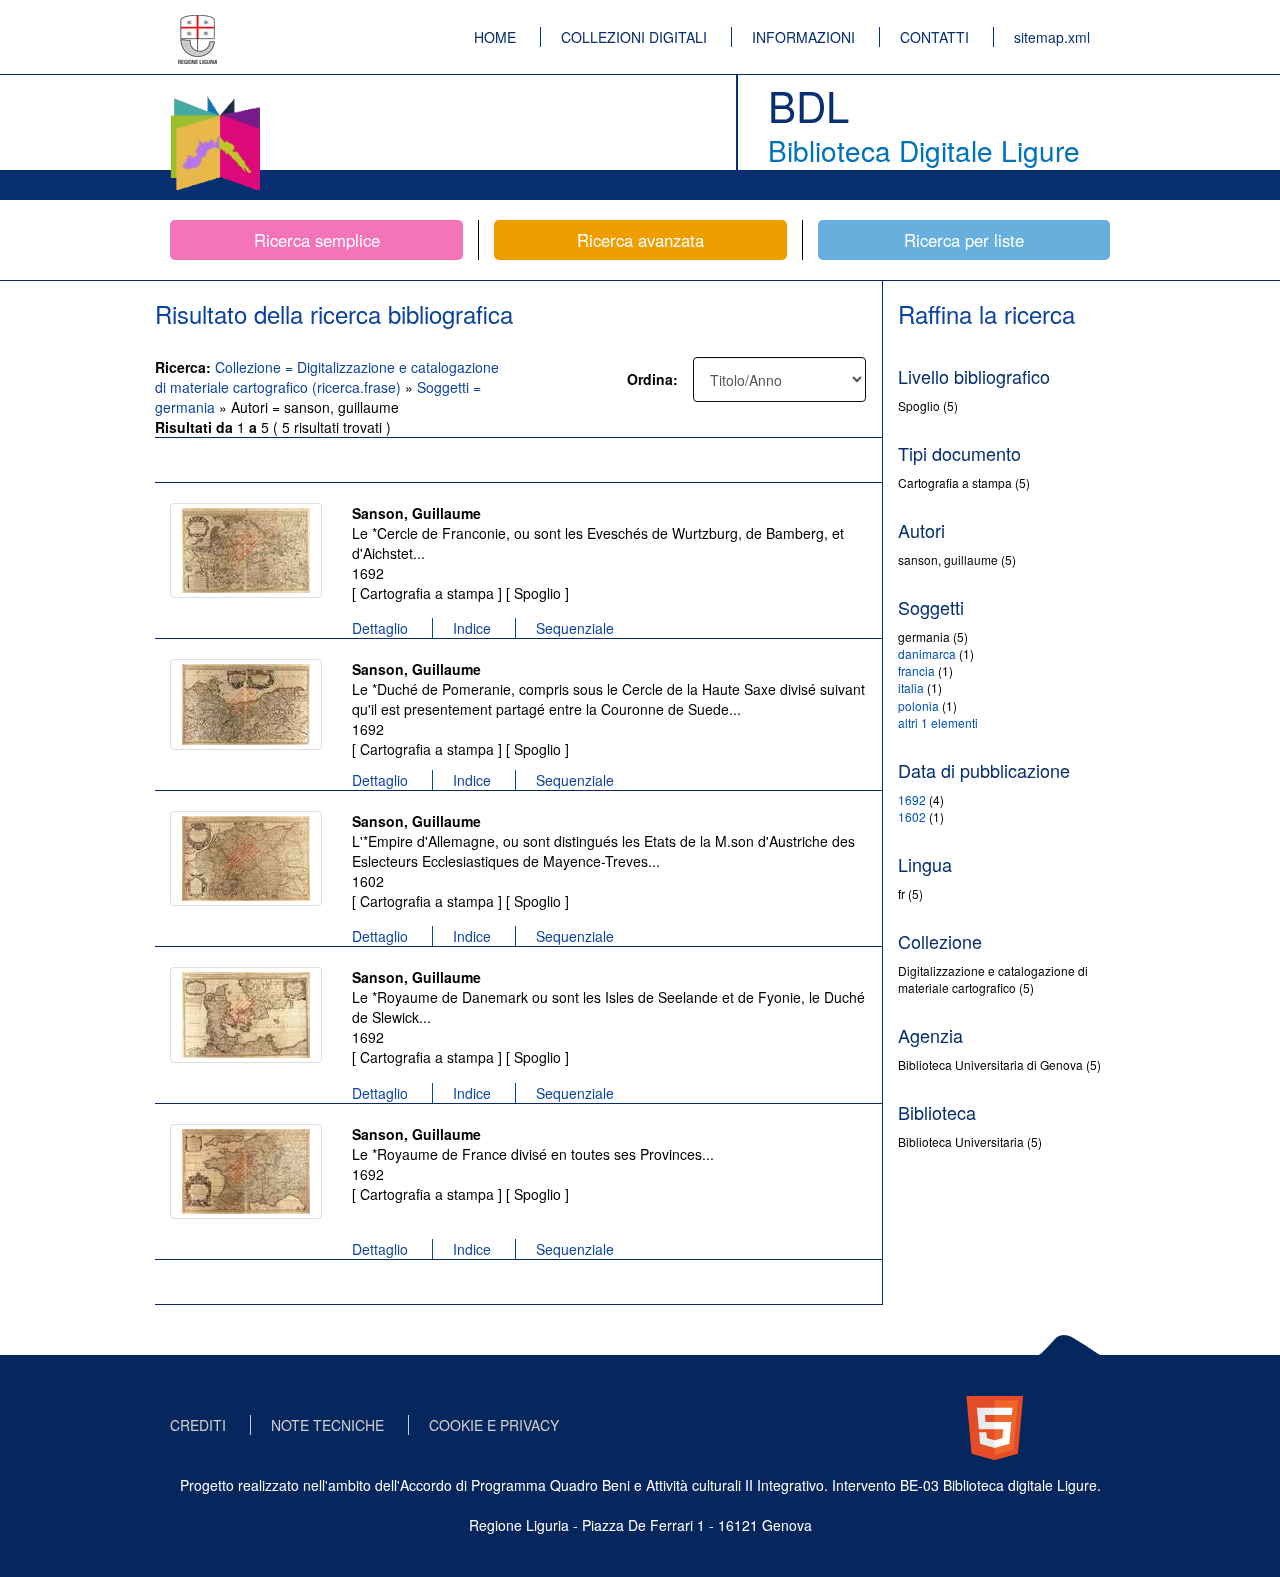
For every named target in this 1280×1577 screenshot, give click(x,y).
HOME (495, 37)
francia (916, 670)
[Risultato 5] (246, 1171)
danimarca (927, 653)
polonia (918, 705)
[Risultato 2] (246, 704)
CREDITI (198, 1425)
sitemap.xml (1052, 37)
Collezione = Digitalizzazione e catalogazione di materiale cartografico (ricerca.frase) (327, 377)
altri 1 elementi (938, 722)
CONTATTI (934, 37)
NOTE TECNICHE (327, 1425)
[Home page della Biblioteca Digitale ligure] (215, 100)
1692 (912, 799)
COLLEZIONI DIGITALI (634, 37)
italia (911, 687)
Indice (472, 628)
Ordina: (652, 379)
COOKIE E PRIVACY (494, 1425)
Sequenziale (575, 628)
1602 (912, 816)
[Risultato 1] (246, 550)
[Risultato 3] (246, 858)
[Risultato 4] (246, 1015)
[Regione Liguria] (198, 25)
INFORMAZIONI (803, 37)
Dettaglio (380, 628)
